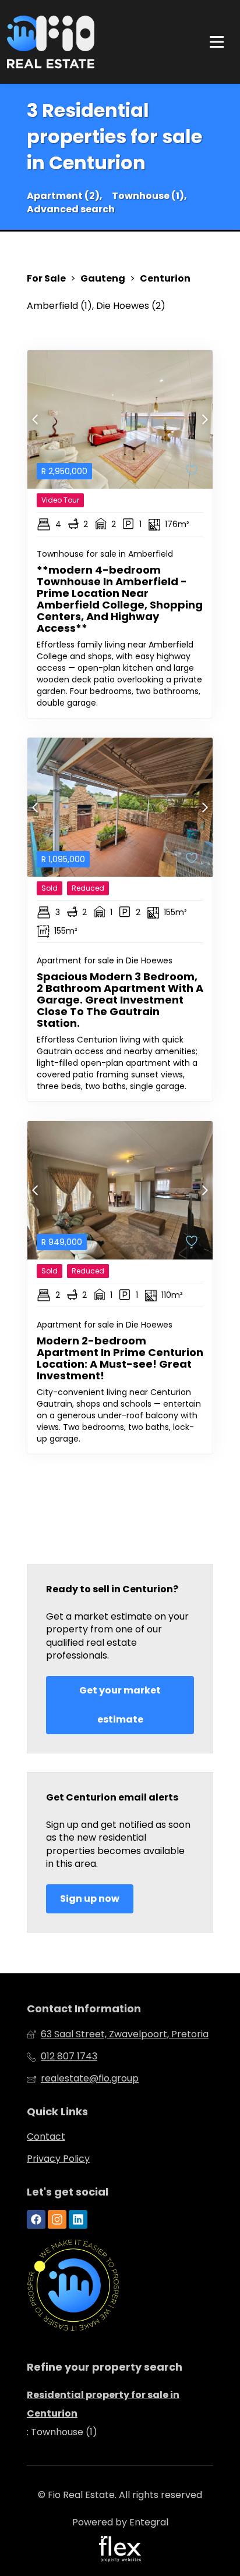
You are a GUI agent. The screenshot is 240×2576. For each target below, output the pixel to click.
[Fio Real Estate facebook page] (36, 2220)
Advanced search (71, 209)
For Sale (46, 279)
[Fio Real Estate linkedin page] (78, 2220)
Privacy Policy (58, 2159)
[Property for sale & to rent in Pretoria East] (51, 42)
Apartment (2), (65, 196)
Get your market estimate (120, 1705)
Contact (46, 2137)
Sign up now (90, 1899)
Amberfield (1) (59, 306)
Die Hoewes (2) (131, 306)
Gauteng (103, 279)
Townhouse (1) (64, 2432)
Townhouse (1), (149, 196)
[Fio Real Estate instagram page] (57, 2220)
